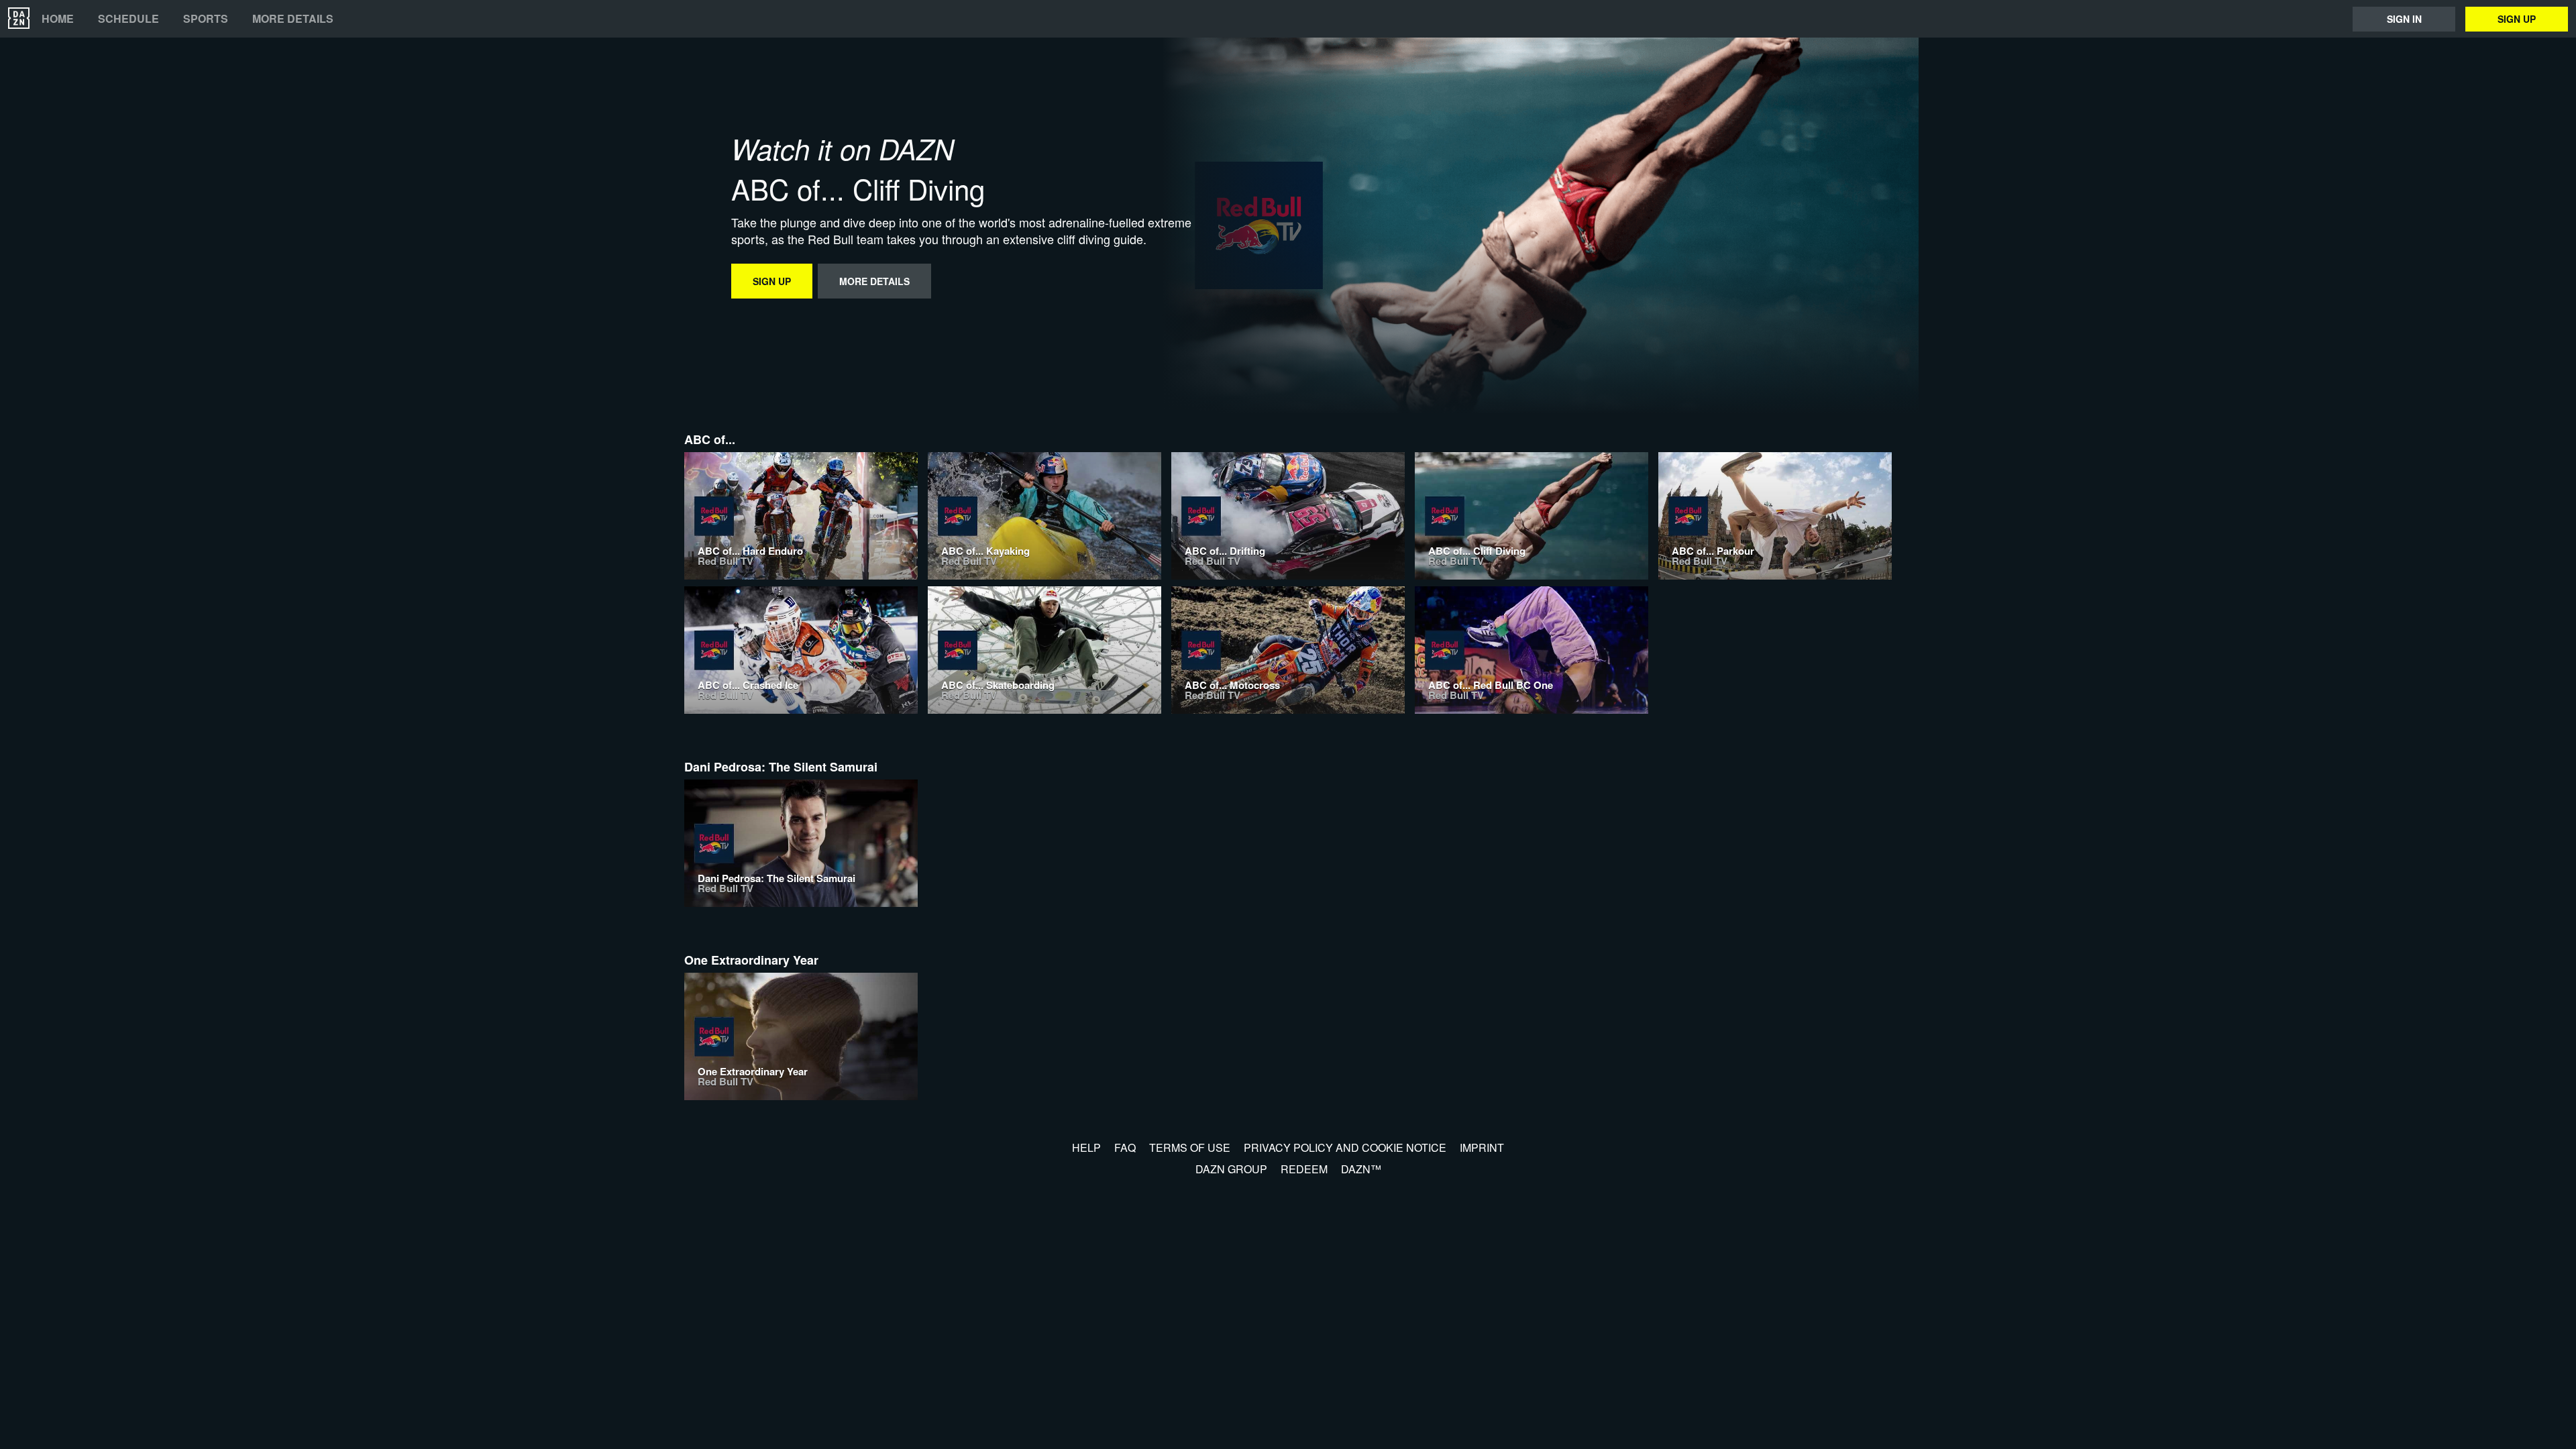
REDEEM (1304, 1169)
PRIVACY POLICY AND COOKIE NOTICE (1345, 1147)
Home (58, 19)
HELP (1086, 1147)
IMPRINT (1482, 1147)
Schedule (128, 19)
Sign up (2517, 19)
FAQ (1125, 1147)
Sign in (2404, 19)
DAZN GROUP (1231, 1169)
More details (293, 19)
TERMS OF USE (1190, 1147)
